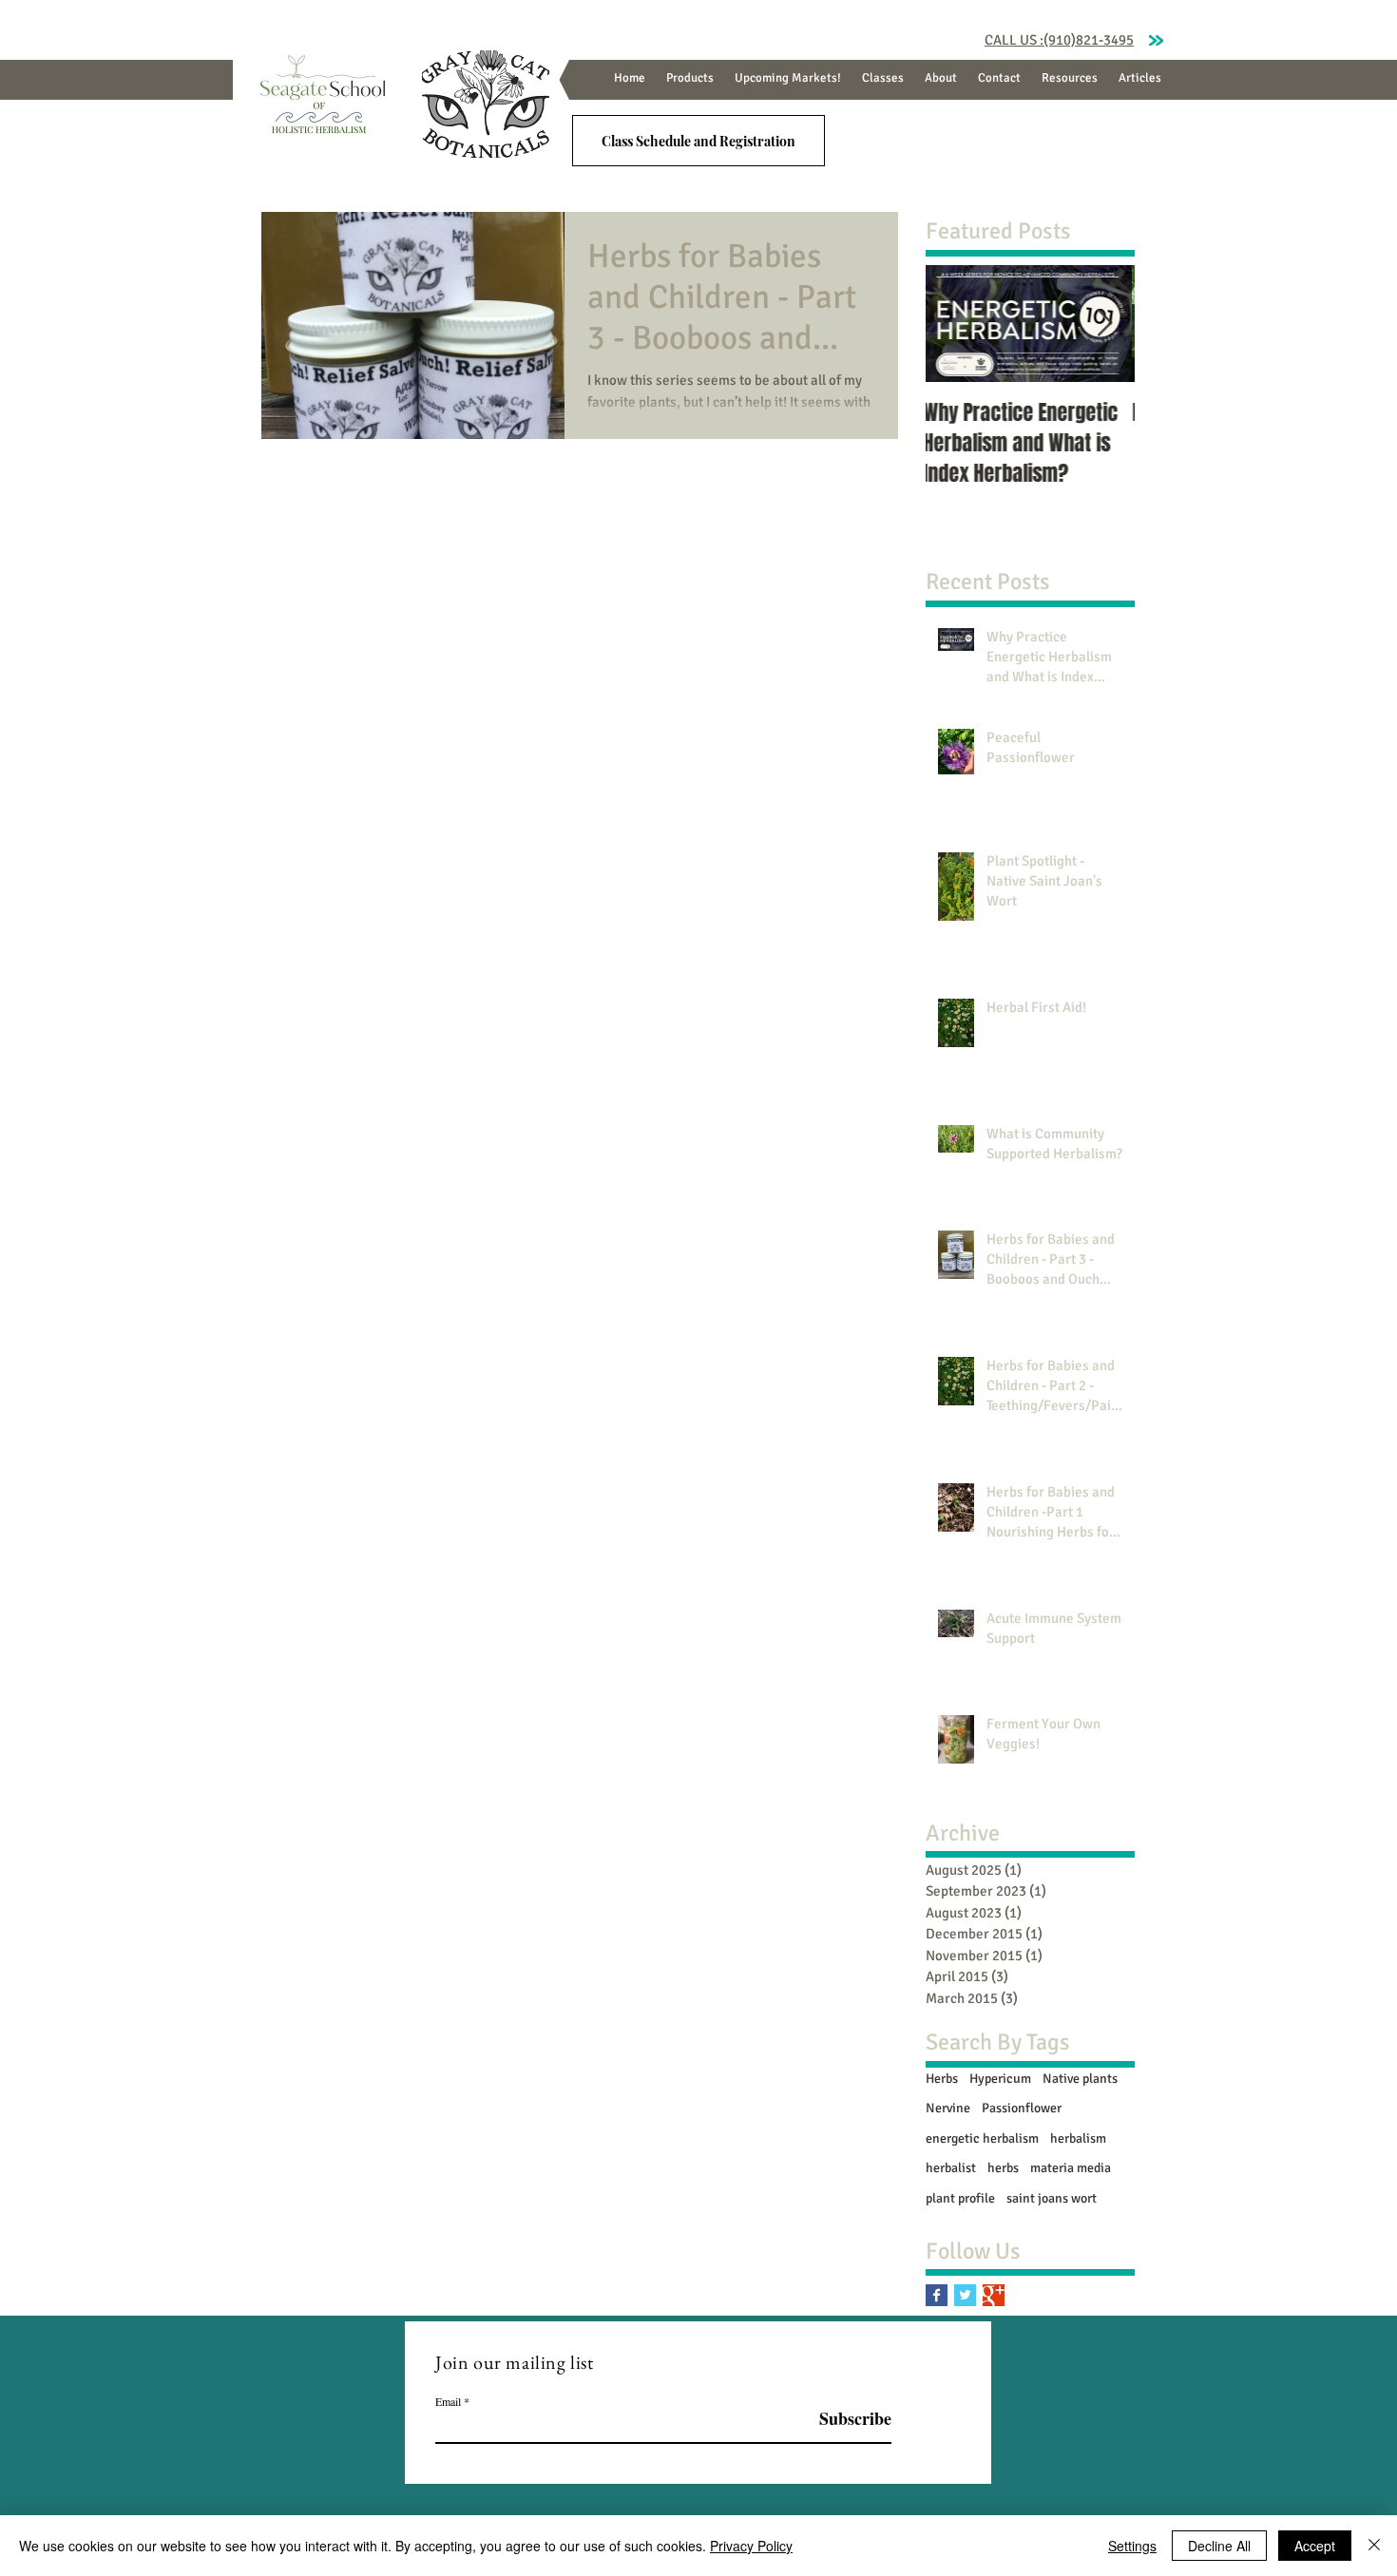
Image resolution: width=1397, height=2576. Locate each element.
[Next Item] (1104, 324)
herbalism (1078, 2138)
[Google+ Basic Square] (994, 2295)
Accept (1315, 2546)
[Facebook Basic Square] (937, 2295)
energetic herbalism (982, 2138)
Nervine (948, 2108)
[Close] (1374, 2546)
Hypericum (1000, 2079)
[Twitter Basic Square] (965, 2295)
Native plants (1080, 2079)
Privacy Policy (751, 2546)
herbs (1003, 2168)
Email (448, 2401)
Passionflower (1022, 2108)
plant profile (960, 2198)
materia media (1071, 2168)
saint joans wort (1052, 2198)
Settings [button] (1132, 2546)
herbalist (951, 2168)
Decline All (1219, 2546)
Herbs (942, 2079)
